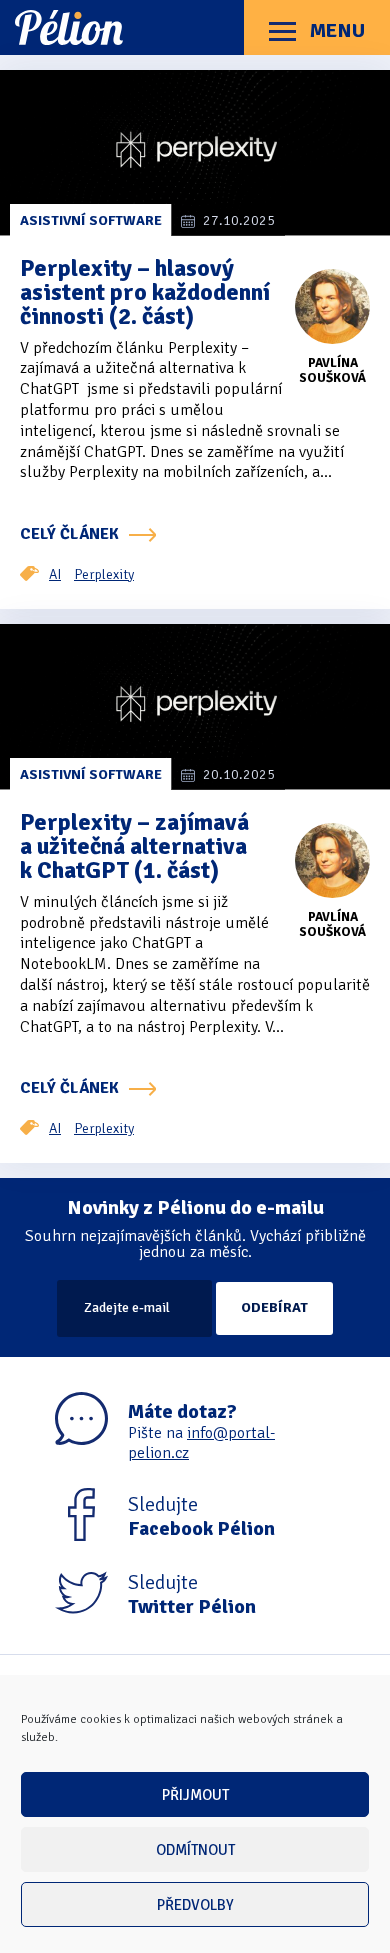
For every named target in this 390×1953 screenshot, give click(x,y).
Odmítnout (195, 1850)
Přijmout (195, 1795)
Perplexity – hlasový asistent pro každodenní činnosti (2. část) (145, 292)
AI (55, 574)
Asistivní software (91, 220)
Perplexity (104, 574)
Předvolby (195, 1905)
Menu (335, 30)
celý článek (69, 534)
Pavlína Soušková (332, 371)
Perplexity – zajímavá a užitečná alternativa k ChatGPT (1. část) (134, 846)
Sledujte (201, 1517)
